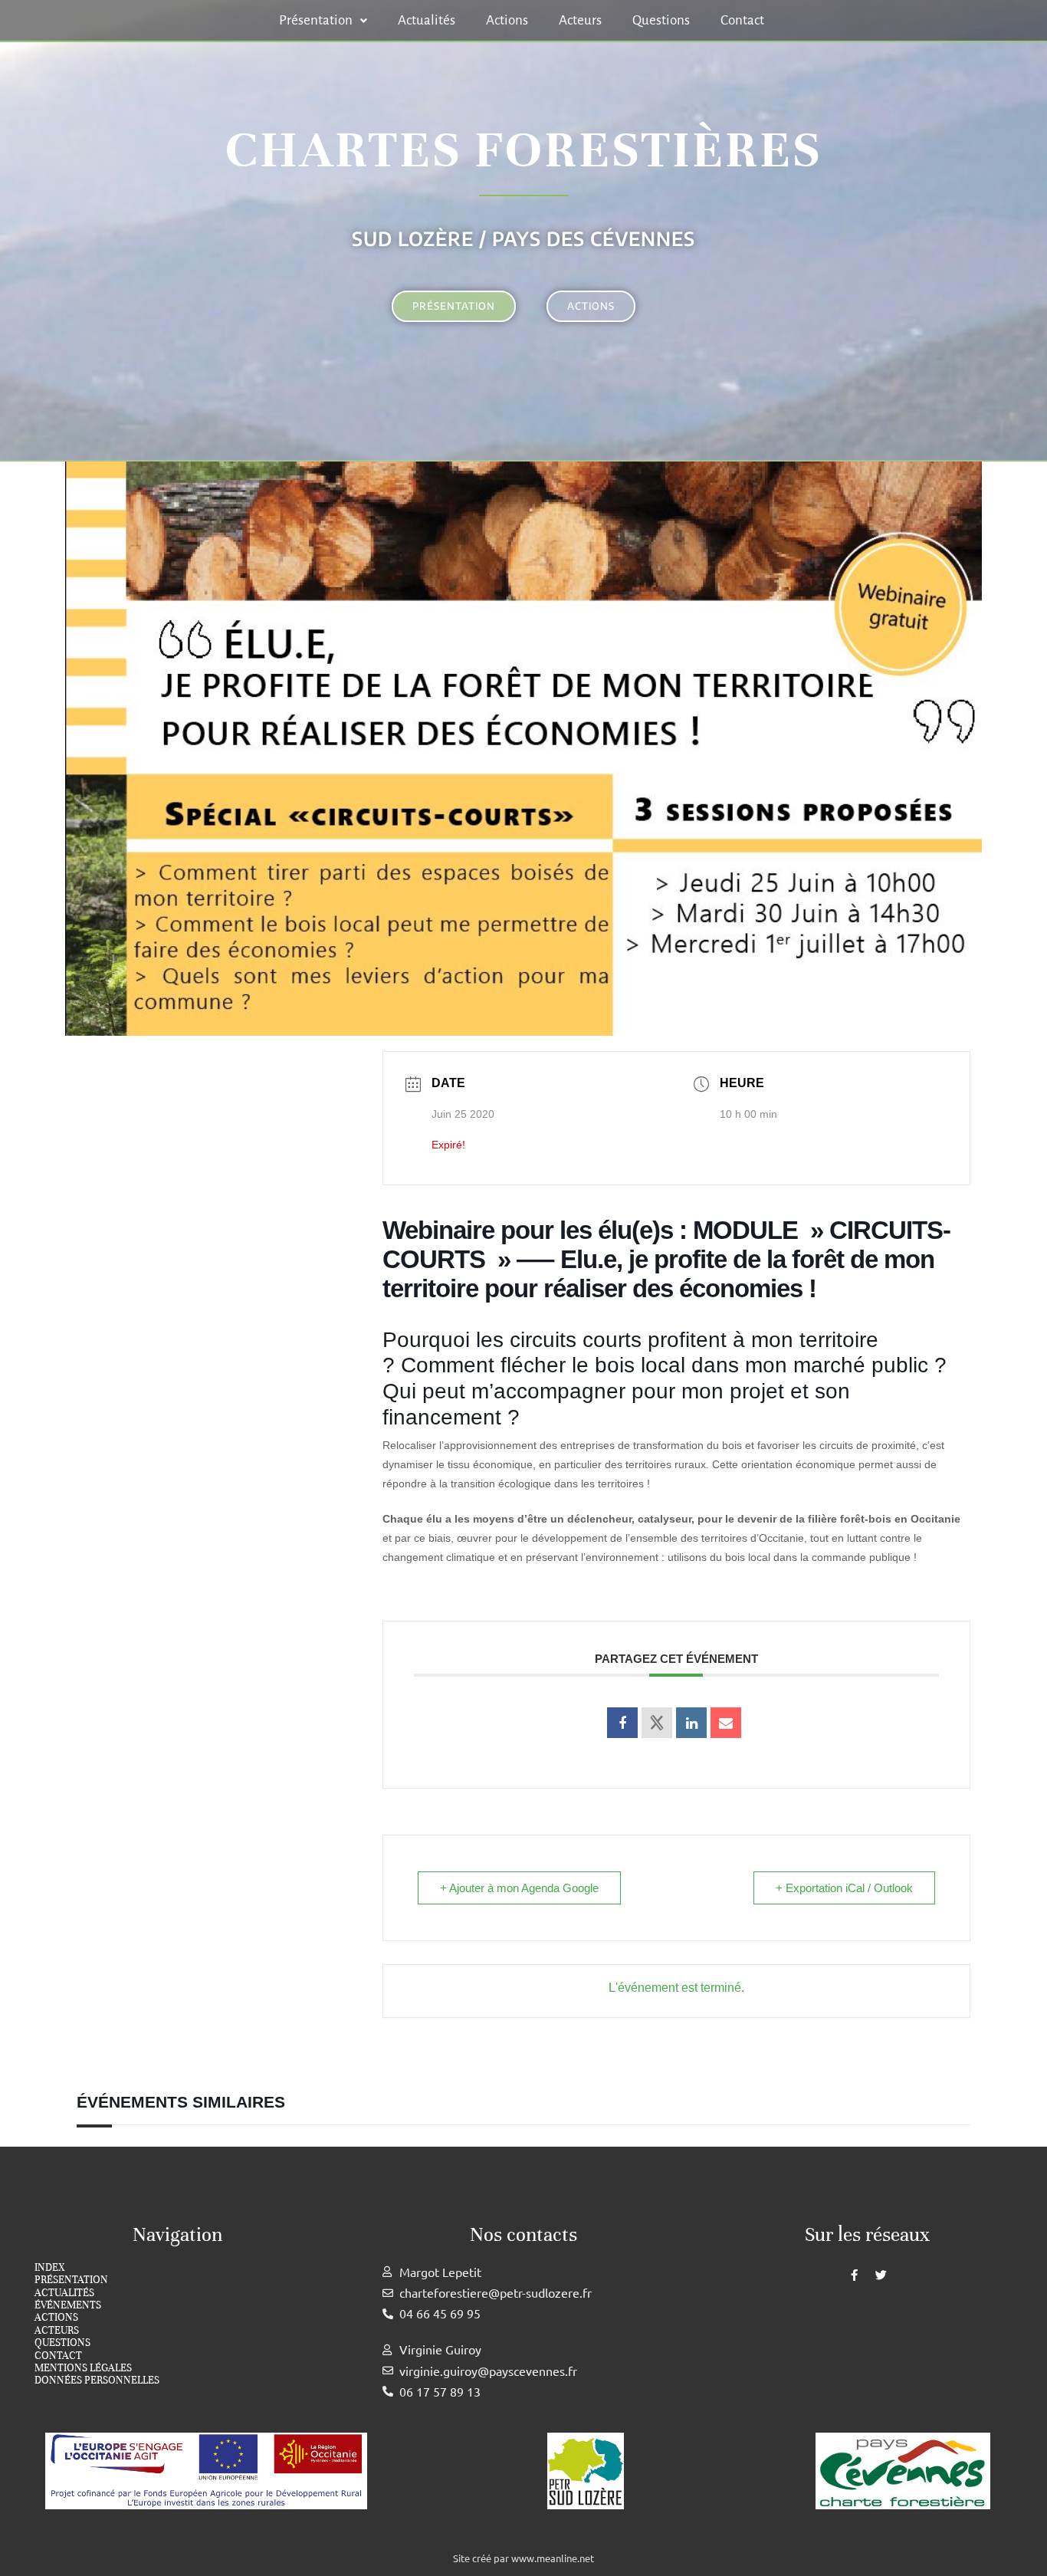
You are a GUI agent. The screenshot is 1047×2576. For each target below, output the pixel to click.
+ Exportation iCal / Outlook (844, 1888)
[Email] (726, 1723)
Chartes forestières (523, 150)
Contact (742, 20)
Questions (661, 20)
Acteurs (580, 20)
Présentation (316, 20)
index (49, 2268)
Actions (507, 20)
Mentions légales (83, 2368)
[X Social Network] (657, 1723)
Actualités (427, 20)
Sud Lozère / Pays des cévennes (523, 238)
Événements (68, 2305)
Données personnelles (97, 2380)
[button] (323, 20)
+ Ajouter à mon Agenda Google (519, 1888)
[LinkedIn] (691, 1723)
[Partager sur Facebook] (622, 1723)
